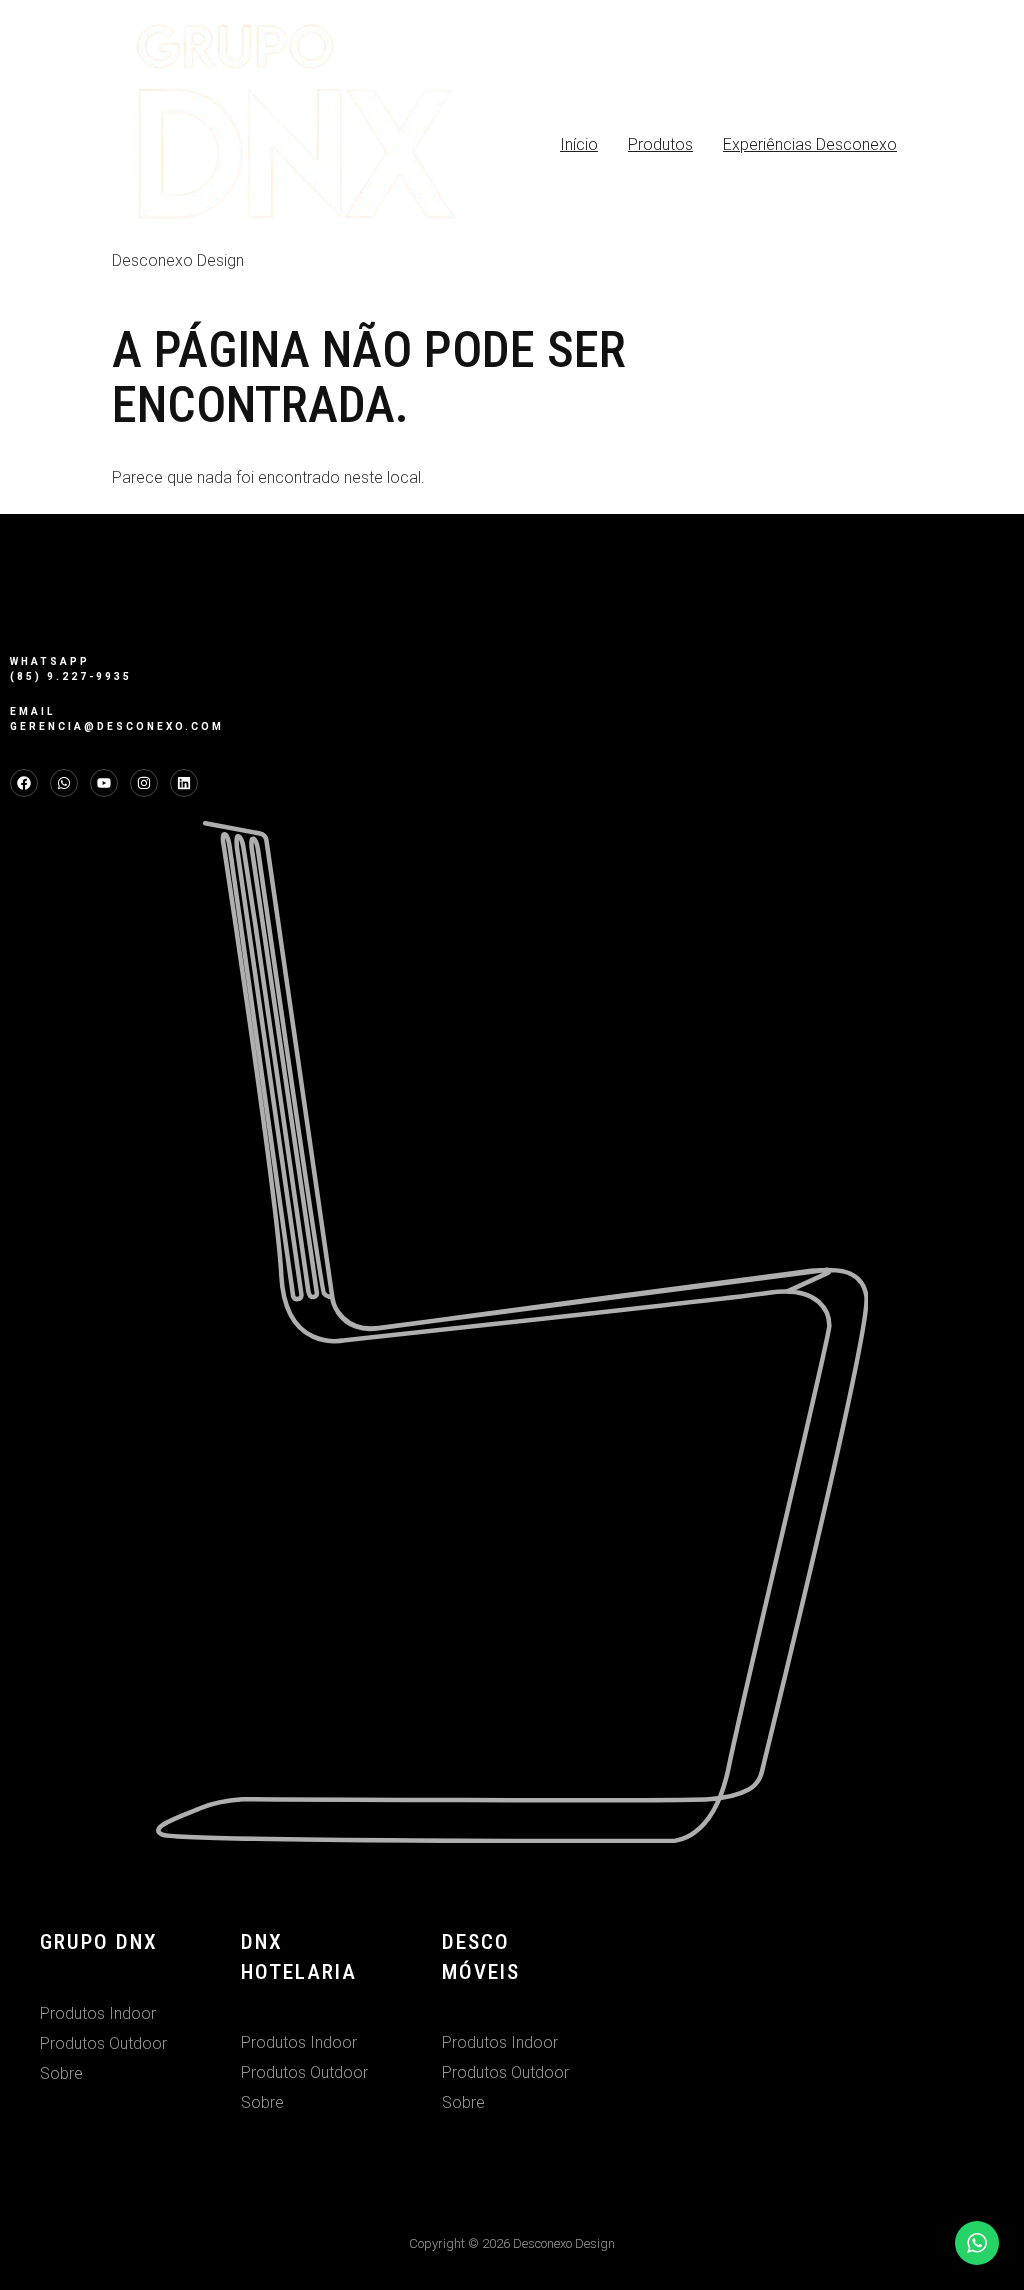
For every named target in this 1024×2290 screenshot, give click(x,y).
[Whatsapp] (64, 783)
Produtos (660, 144)
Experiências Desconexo (810, 144)
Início (579, 144)
